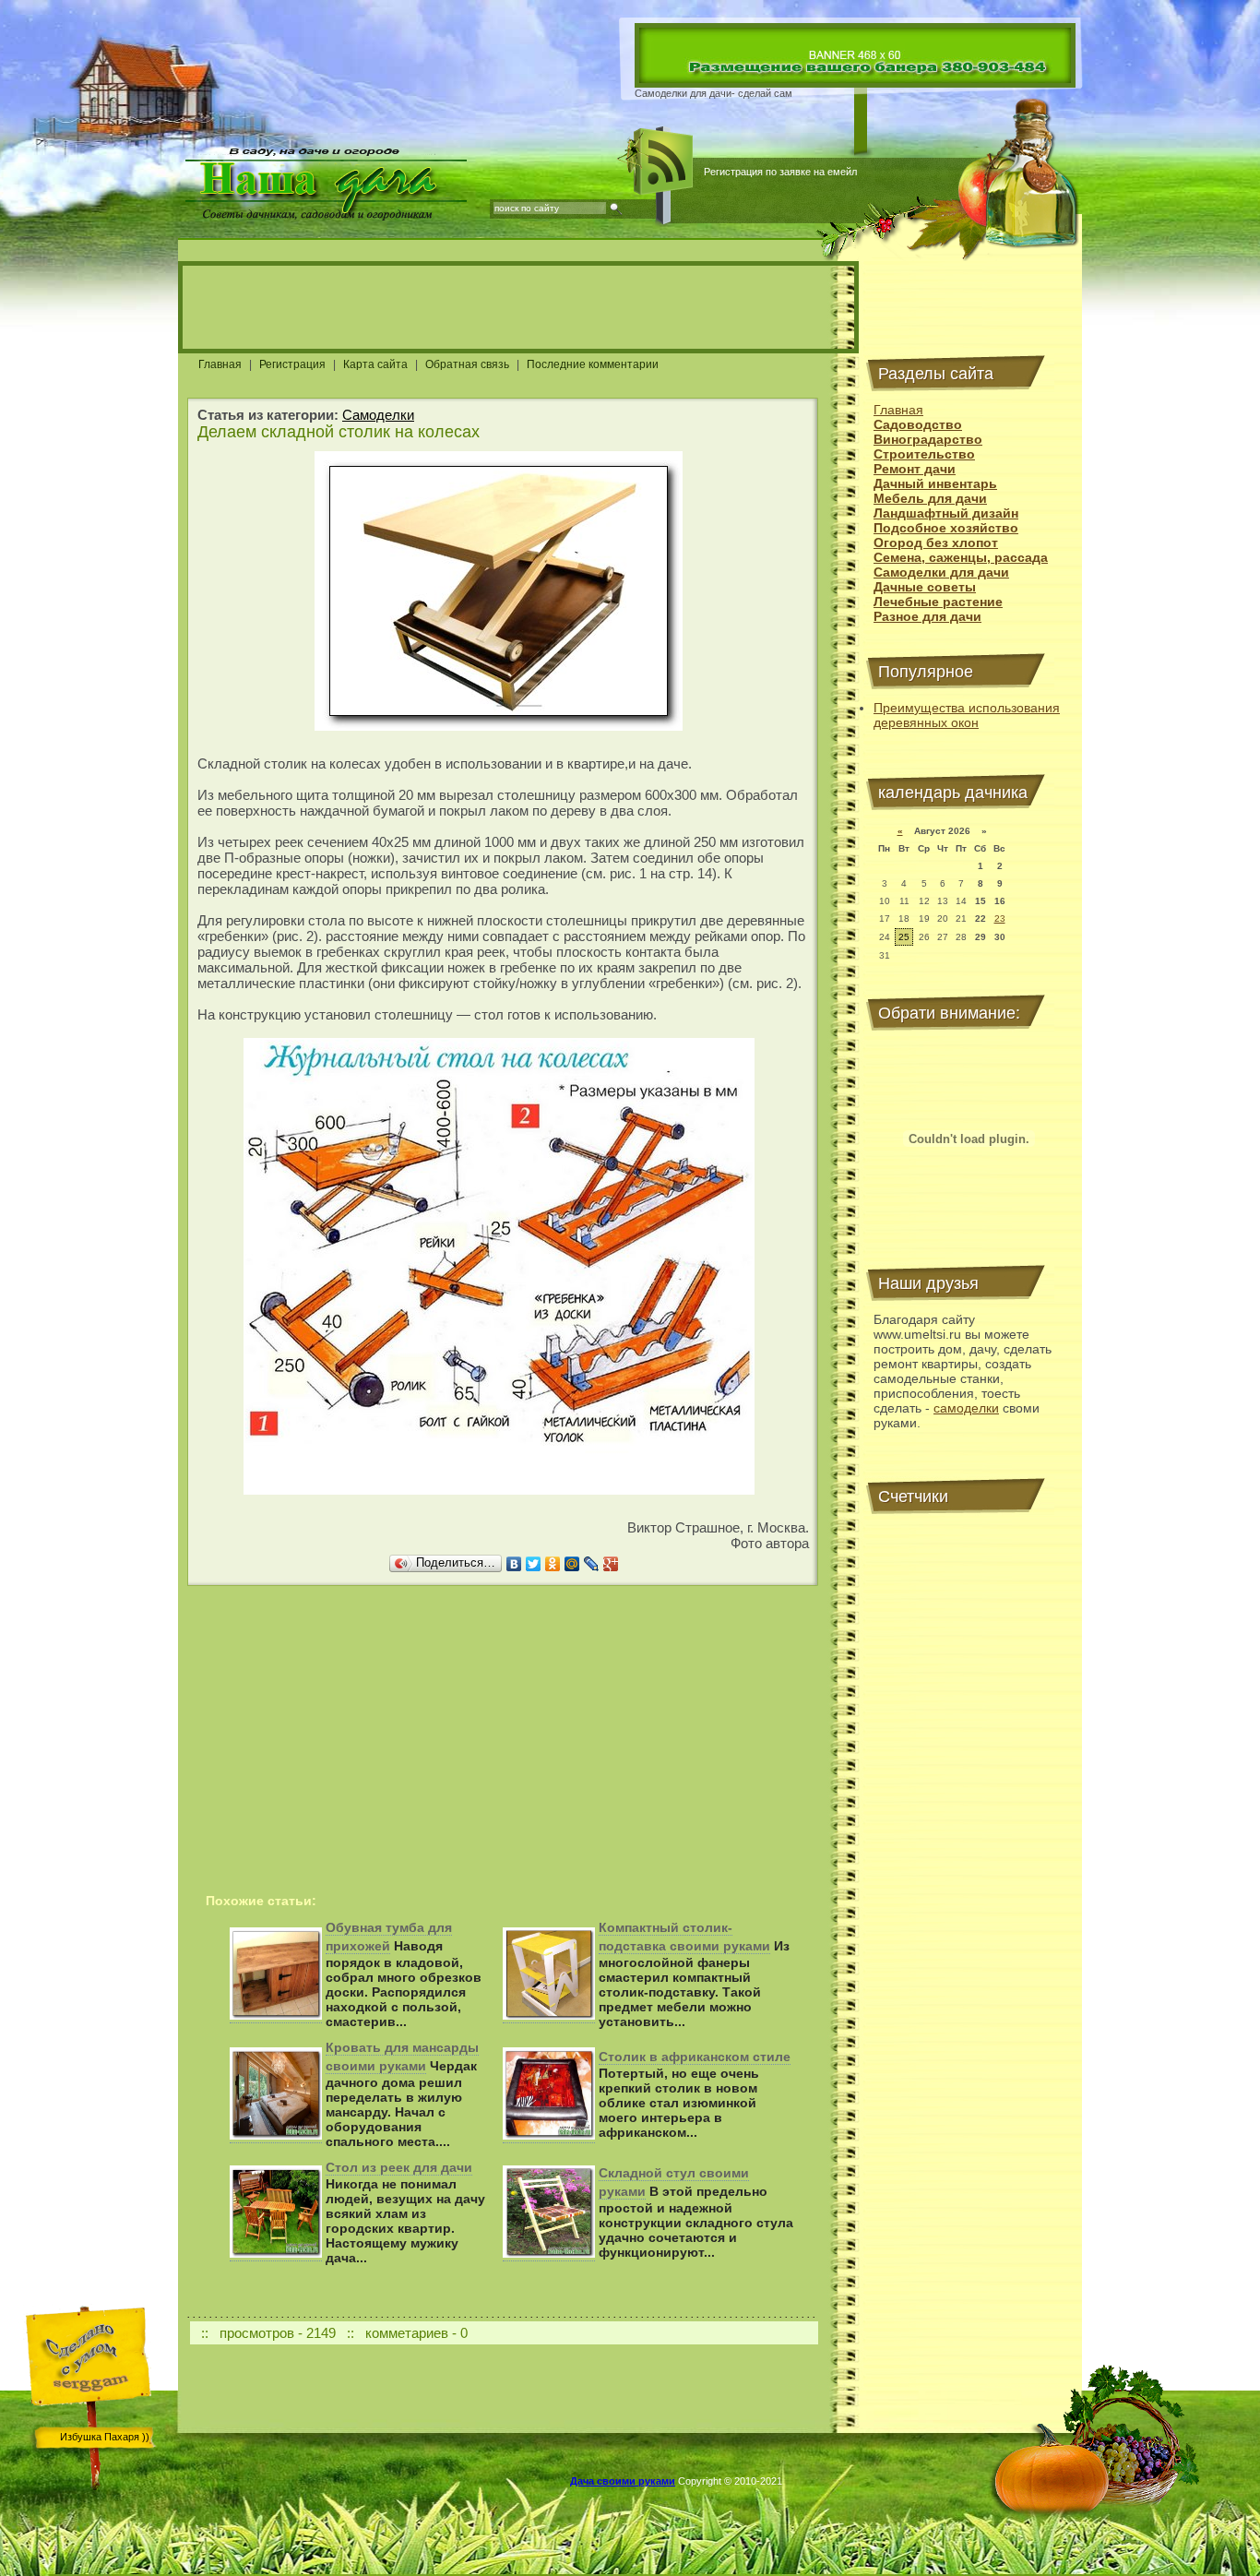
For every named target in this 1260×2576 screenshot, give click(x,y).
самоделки (966, 1408)
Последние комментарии (593, 364)
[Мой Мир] (572, 1564)
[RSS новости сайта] (664, 161)
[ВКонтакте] (514, 1564)
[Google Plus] (611, 1564)
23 (1000, 918)
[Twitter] (534, 1564)
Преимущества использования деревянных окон (967, 715)
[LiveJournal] (592, 1564)
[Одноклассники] (553, 1564)
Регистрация (292, 364)
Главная (220, 364)
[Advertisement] (518, 307)
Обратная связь (467, 364)
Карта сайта (375, 364)
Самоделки (378, 415)
